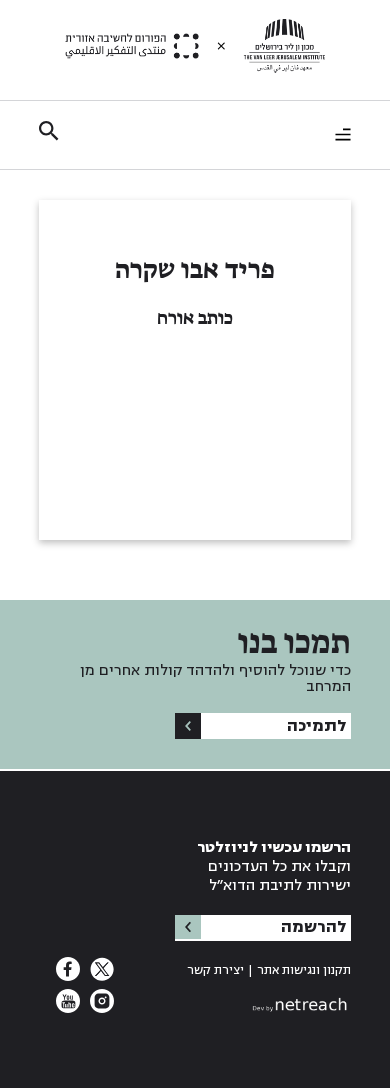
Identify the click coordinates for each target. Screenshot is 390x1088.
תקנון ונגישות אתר (304, 970)
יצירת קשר (215, 970)
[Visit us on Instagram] (100, 1007)
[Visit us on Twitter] (100, 975)
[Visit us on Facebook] (68, 975)
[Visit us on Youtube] (68, 1007)
